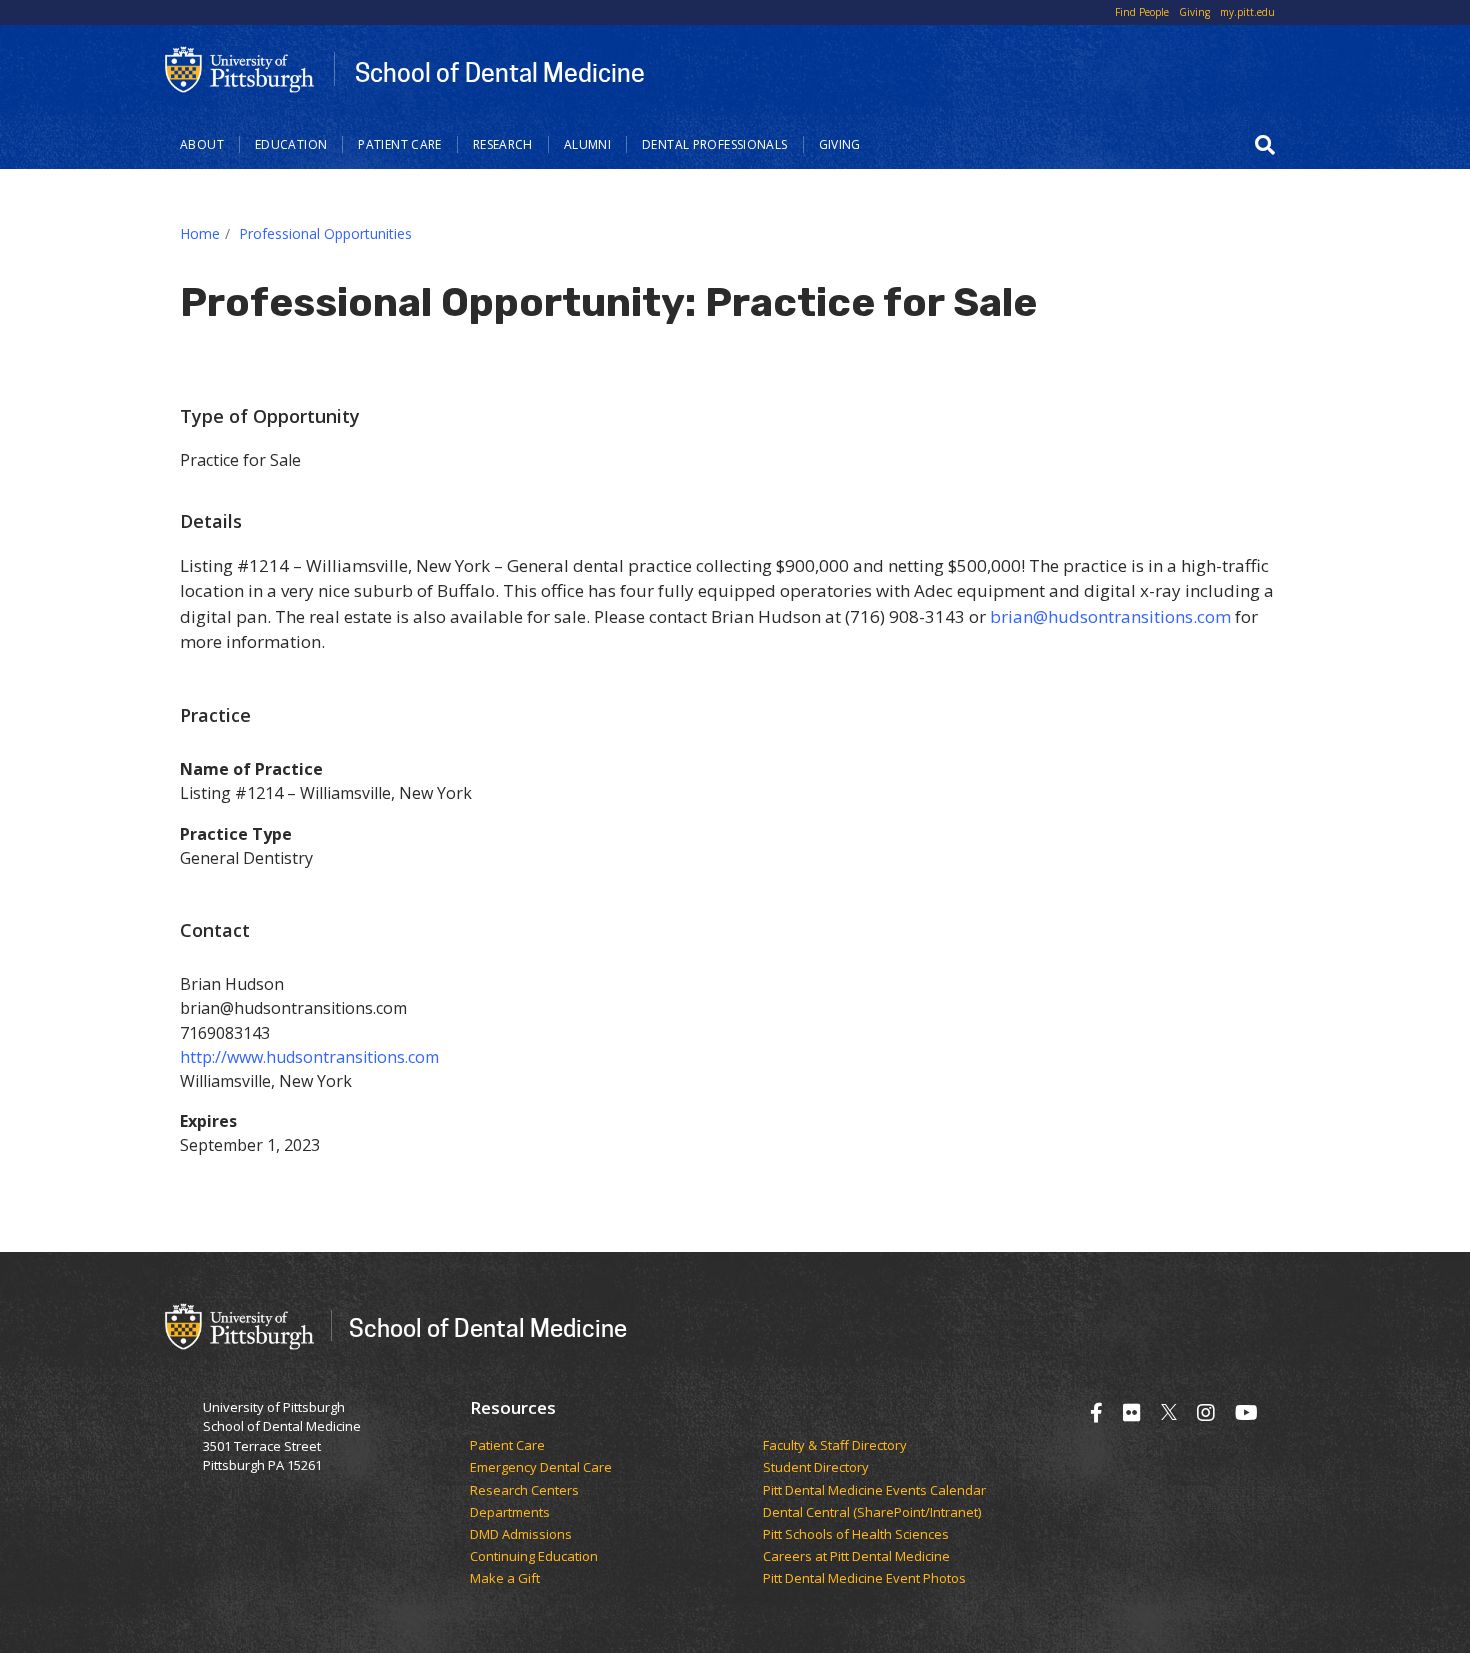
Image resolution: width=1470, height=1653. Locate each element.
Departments (510, 1513)
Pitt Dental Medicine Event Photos (864, 1579)
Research (503, 144)
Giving (1194, 12)
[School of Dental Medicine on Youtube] (1246, 1412)
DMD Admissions (521, 1535)
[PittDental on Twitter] (1169, 1412)
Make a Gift (505, 1579)
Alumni (587, 144)
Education (291, 144)
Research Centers (524, 1491)
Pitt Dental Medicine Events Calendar (874, 1491)
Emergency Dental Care (541, 1468)
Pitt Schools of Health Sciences (856, 1535)
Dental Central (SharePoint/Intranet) (872, 1513)
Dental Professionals (715, 144)
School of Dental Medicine (500, 72)
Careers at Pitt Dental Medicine (856, 1557)
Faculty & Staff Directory (835, 1446)
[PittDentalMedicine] (1132, 1412)
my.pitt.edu (1247, 12)
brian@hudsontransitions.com (1110, 616)
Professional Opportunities (325, 233)
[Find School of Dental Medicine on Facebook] (1096, 1412)
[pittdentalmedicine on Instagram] (1206, 1412)
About (202, 144)
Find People (1142, 12)
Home (200, 233)
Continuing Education (534, 1557)
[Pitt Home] (240, 68)
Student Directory (816, 1468)
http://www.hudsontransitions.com (309, 1057)
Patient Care (400, 144)
